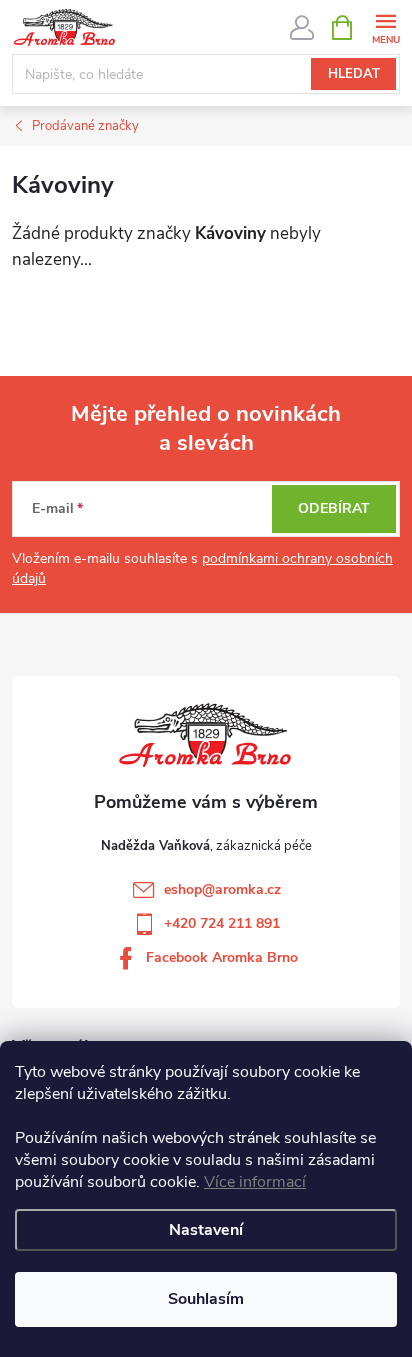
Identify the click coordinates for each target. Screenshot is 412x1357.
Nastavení (206, 1230)
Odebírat (334, 508)
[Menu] (385, 26)
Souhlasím (206, 1299)
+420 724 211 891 (222, 923)
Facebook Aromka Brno (222, 957)
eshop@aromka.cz (222, 889)
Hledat (354, 74)
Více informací (255, 1182)
